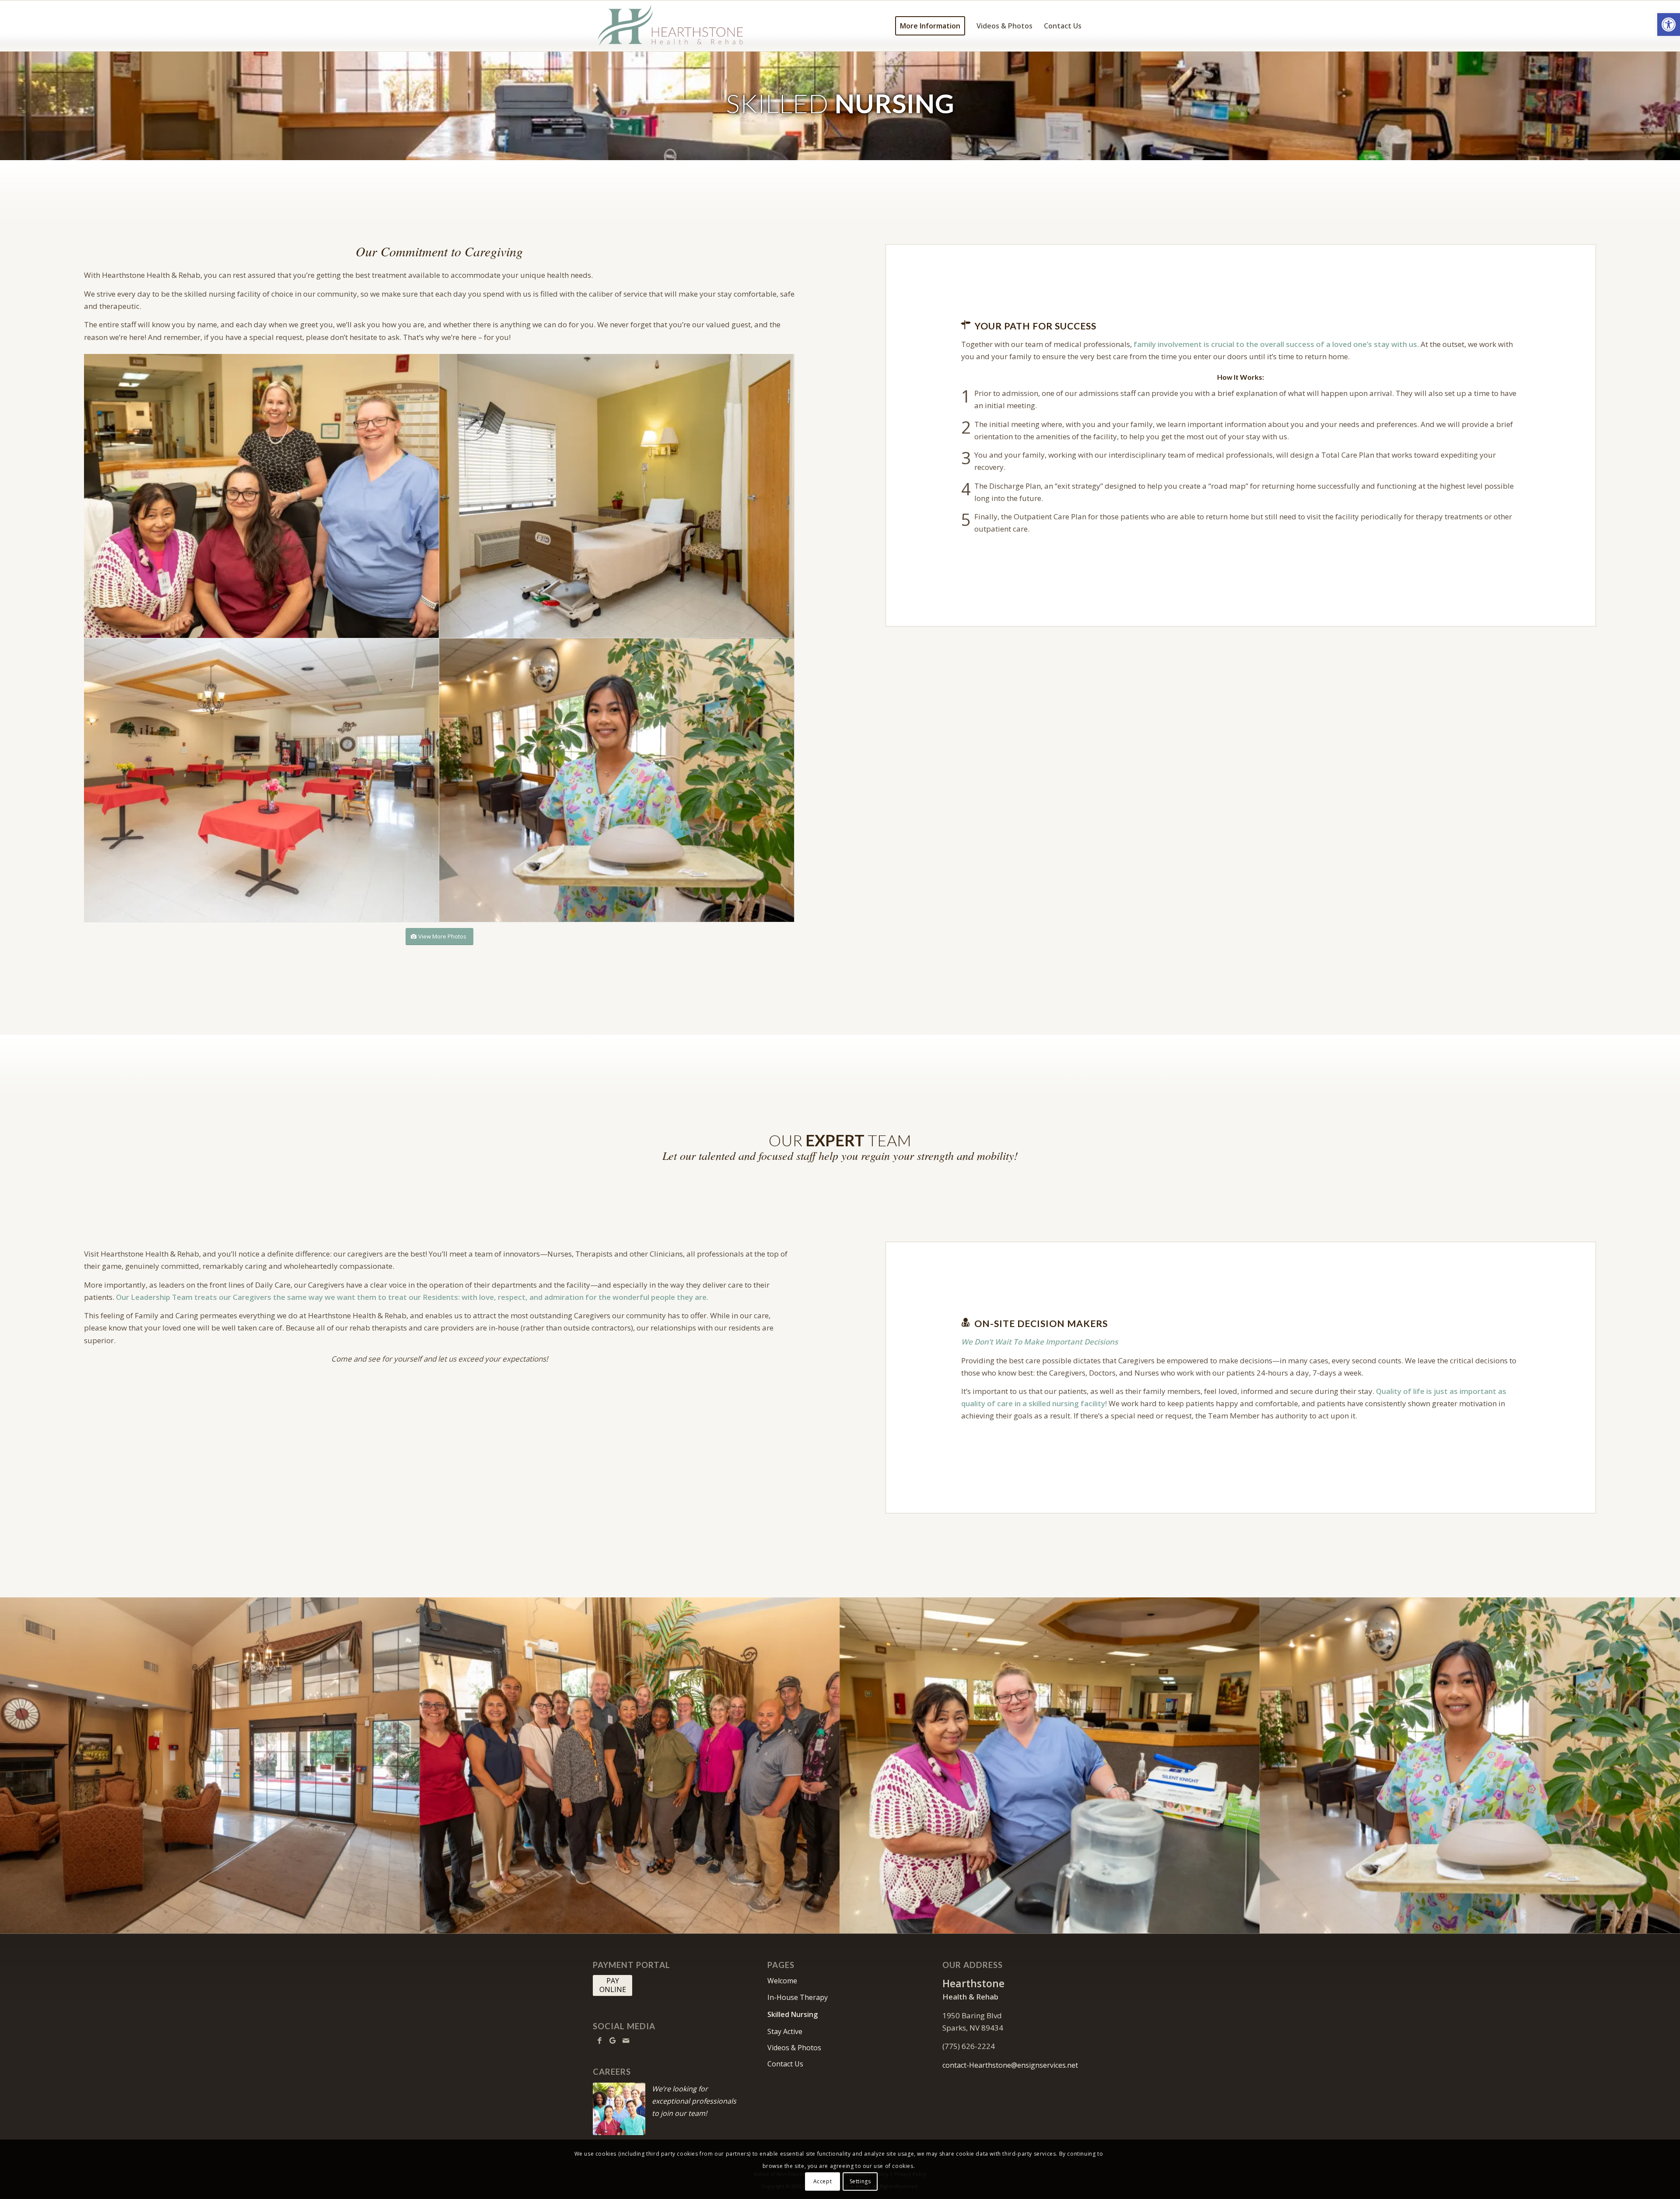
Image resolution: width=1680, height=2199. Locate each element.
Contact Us (785, 2064)
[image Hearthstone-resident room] (617, 496)
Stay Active (785, 2031)
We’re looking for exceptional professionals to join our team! (694, 2101)
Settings (860, 2181)
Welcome (782, 1981)
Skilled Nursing (793, 2014)
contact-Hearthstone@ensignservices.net (1010, 2065)
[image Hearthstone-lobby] (210, 1765)
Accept (823, 2181)
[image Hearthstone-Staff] (617, 781)
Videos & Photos (794, 2048)
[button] (1669, 25)
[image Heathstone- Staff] (262, 496)
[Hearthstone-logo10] (673, 26)
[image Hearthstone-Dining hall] (262, 781)
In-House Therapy (798, 1997)
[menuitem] (930, 26)
